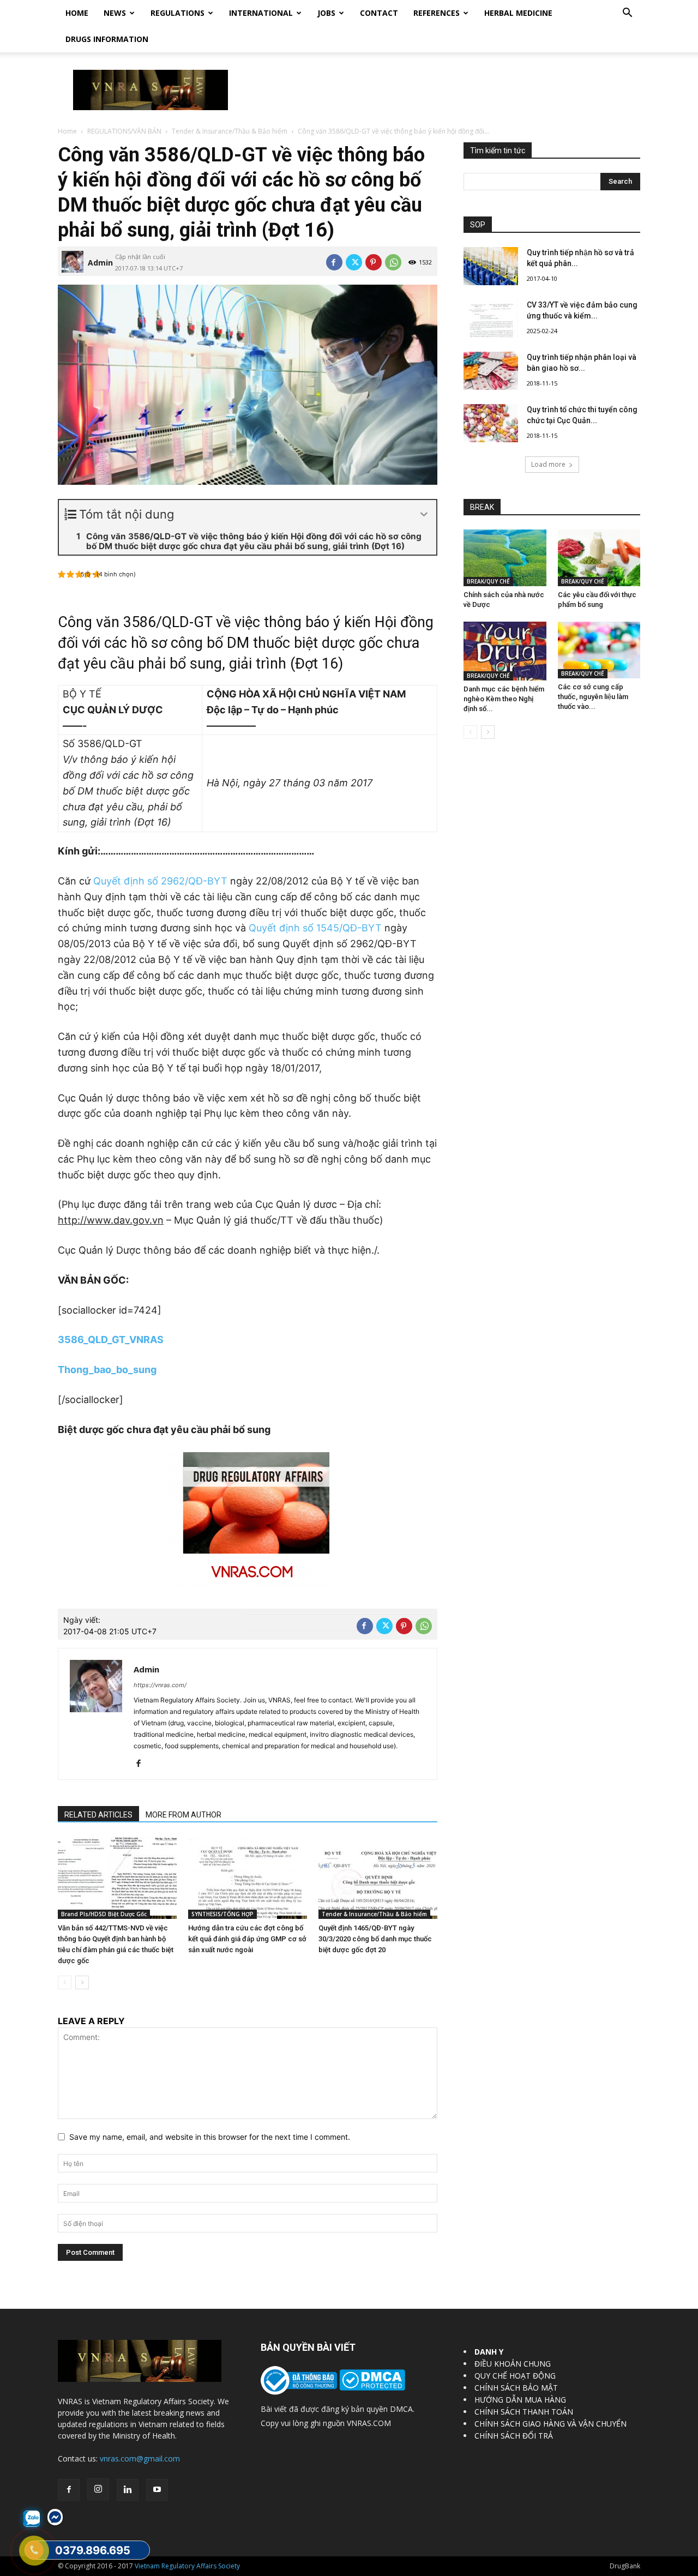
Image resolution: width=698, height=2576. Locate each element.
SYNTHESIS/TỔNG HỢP (222, 1914)
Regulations (177, 13)
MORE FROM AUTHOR (183, 1815)
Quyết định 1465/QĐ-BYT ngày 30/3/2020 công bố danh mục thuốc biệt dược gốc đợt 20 (375, 1939)
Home (77, 13)
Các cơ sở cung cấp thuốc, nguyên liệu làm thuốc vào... (593, 697)
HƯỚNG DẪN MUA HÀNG (520, 2400)
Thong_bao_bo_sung (107, 1370)
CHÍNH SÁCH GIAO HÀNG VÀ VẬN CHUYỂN (550, 2424)
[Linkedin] (128, 2490)
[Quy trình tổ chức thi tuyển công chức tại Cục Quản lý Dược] (491, 423)
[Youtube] (157, 2490)
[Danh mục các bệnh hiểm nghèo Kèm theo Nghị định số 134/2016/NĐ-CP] (505, 651)
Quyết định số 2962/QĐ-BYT (160, 881)
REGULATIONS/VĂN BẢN (124, 131)
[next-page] (82, 1982)
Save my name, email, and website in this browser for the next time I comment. (210, 2137)
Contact (379, 13)
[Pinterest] (374, 262)
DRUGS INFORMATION (107, 39)
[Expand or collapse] (424, 514)
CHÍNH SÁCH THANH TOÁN (524, 2412)
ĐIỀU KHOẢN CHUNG (513, 2364)
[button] (627, 14)
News (115, 13)
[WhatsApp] (393, 262)
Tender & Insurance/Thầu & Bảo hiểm (230, 131)
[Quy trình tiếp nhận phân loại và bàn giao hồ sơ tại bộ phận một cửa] (491, 371)
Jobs (326, 13)
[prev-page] (65, 1982)
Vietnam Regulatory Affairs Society (187, 2566)
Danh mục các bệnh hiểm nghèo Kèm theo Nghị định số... (504, 699)
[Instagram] (98, 2489)
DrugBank (625, 2566)
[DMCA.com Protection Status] (371, 2388)
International (261, 13)
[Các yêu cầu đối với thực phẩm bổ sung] (599, 558)
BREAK (482, 507)
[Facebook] (334, 262)
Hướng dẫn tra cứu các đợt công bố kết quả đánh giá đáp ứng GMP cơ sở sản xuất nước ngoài (247, 1939)
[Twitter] (354, 262)
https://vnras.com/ (160, 1685)
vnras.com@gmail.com (140, 2458)
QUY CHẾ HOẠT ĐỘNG (515, 2376)
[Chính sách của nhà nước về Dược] (505, 558)
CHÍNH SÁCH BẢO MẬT (516, 2388)
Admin (100, 263)
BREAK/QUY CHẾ (488, 581)
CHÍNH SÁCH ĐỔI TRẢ (514, 2436)
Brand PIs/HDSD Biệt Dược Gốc (104, 1914)
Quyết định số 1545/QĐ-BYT (317, 928)
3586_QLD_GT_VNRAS (111, 1340)
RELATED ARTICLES (98, 1815)
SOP (478, 225)
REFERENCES (437, 13)
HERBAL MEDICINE (518, 13)
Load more (548, 464)
